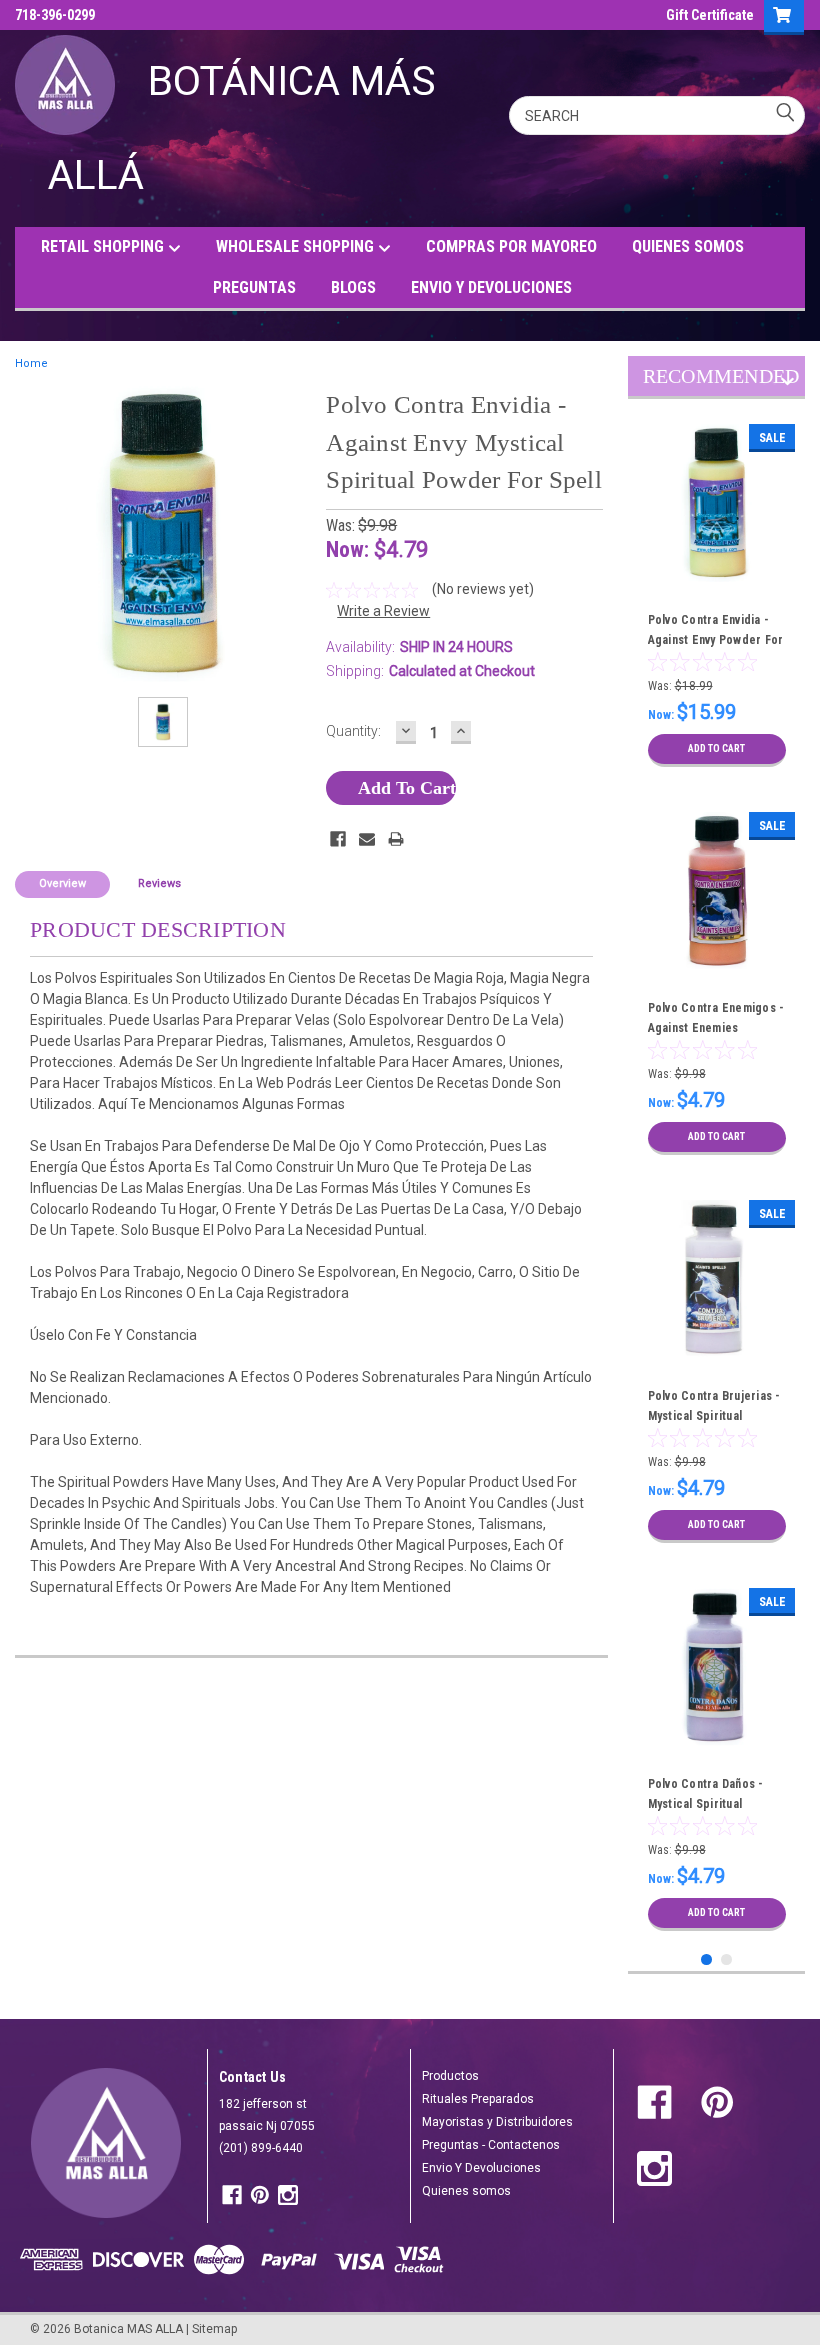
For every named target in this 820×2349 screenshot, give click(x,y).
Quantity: (353, 731)
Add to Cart (716, 748)
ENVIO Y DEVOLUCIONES (491, 287)
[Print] (396, 839)
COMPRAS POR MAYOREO (511, 246)
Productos (450, 2076)
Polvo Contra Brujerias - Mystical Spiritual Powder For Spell (714, 1416)
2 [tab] (726, 1959)
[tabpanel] (717, 595)
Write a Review (383, 611)
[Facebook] (338, 839)
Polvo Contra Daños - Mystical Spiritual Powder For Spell (706, 1804)
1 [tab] (706, 1959)
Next (787, 384)
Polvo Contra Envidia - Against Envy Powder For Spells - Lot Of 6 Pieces (716, 640)
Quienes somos (466, 2191)
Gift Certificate (710, 15)
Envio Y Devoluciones (481, 2168)
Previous (769, 384)
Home (31, 363)
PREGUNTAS (254, 287)
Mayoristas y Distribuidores (497, 2122)
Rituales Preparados (478, 2099)
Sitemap (214, 2329)
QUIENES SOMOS (688, 246)
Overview (62, 883)
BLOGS (353, 287)
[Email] (367, 839)
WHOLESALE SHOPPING (297, 246)
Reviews (159, 883)
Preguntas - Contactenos (491, 2145)
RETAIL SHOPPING (104, 246)
